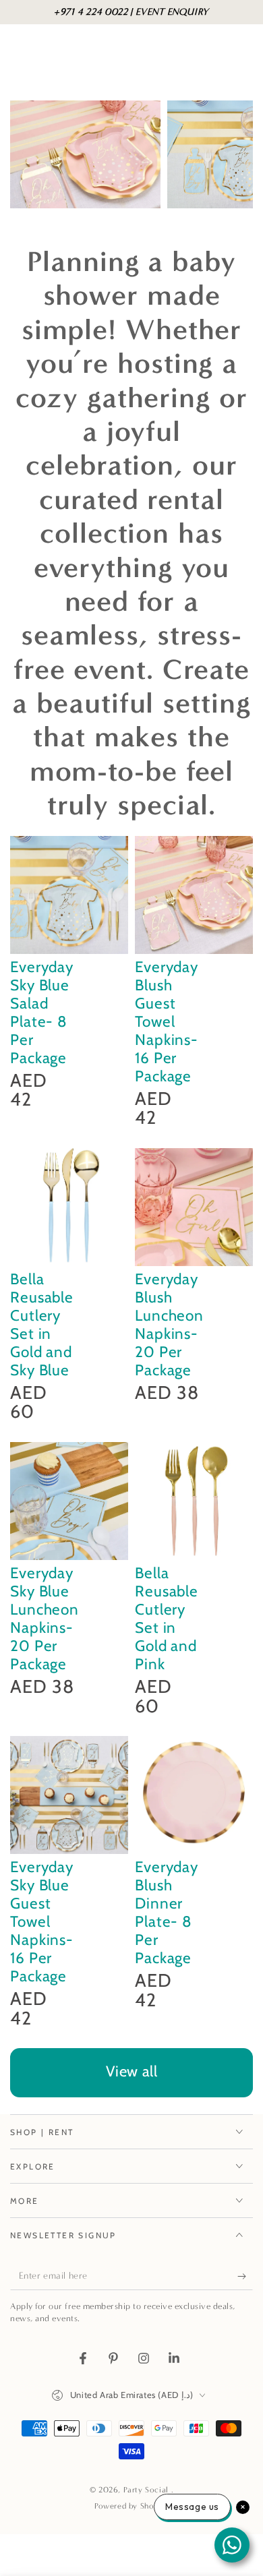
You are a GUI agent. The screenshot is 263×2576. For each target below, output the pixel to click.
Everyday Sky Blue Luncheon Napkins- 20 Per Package (45, 1618)
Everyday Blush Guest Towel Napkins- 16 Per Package (167, 1021)
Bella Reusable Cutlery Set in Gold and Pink (167, 1618)
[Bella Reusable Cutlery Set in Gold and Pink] (194, 1501)
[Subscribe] (245, 2277)
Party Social (147, 2490)
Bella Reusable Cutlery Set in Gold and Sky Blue (42, 1324)
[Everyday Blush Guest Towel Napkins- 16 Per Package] (194, 895)
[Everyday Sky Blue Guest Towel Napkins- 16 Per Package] (69, 1795)
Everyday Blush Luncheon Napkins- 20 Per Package (169, 1324)
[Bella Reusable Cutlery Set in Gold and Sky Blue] (69, 1207)
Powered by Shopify (131, 2506)
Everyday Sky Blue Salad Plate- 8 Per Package (42, 1012)
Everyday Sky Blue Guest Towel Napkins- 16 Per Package (42, 1921)
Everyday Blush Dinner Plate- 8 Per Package (167, 1912)
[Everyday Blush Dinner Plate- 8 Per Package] (194, 1795)
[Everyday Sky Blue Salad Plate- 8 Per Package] (69, 895)
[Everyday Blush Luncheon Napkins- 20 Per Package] (194, 1207)
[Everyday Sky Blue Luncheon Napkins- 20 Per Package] (69, 1501)
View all (132, 2071)
